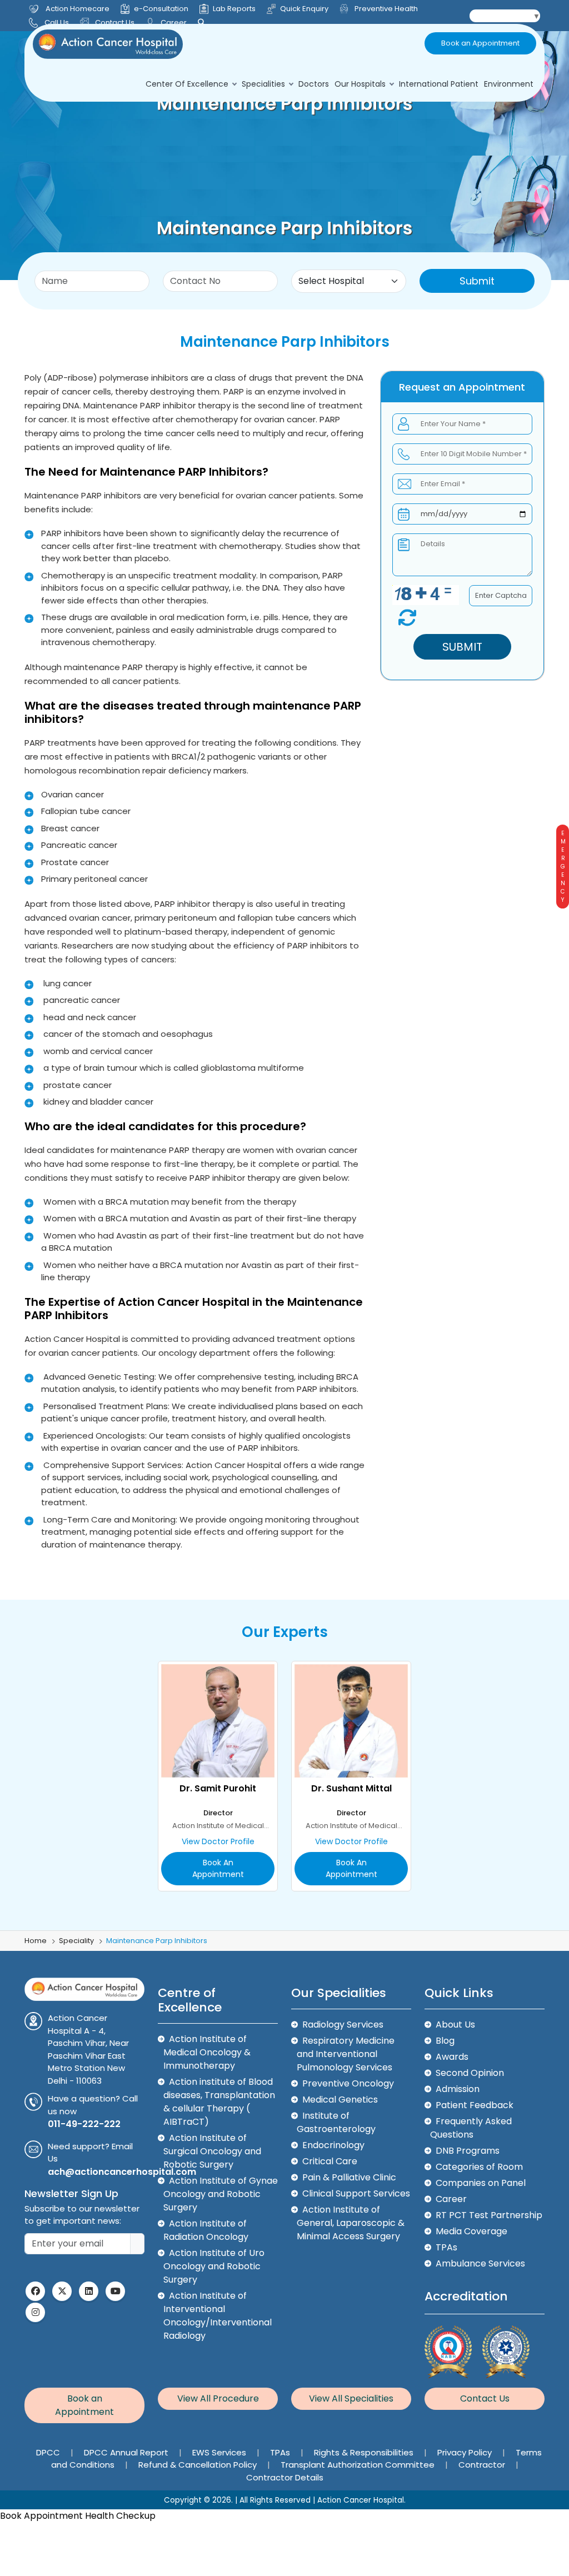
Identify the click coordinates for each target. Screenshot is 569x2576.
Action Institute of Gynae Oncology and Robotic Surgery (221, 2194)
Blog (445, 2041)
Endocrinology (333, 2145)
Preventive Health (385, 9)
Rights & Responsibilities (365, 2452)
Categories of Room (479, 2167)
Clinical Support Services (356, 2193)
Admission (458, 2089)
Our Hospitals (360, 84)
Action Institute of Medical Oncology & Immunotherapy (207, 2052)
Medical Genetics (340, 2100)
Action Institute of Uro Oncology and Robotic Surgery (214, 2266)
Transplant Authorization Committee (359, 2465)
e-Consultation (161, 9)
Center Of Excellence (187, 84)
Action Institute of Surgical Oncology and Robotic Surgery (212, 2151)
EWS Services (220, 2452)
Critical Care (330, 2161)
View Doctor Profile (218, 1841)
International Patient (439, 84)
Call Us (57, 23)
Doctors (314, 84)
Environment (509, 84)
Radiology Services (343, 2025)
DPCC (49, 2452)
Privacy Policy (466, 2452)
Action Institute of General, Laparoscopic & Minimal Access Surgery (351, 2223)
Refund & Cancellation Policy (199, 2465)
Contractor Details (285, 2477)
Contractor (483, 2465)
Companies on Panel (481, 2183)
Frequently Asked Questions (471, 2128)
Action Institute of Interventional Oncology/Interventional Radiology (218, 2316)
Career (173, 23)
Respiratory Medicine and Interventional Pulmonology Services (346, 2054)
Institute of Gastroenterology (336, 2122)
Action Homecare (78, 9)
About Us (455, 2025)
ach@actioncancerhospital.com (122, 2172)
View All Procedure (218, 2398)
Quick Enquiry (304, 9)
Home (36, 1941)
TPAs (446, 2247)
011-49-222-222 (84, 2124)
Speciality (76, 1941)
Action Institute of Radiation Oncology (206, 2230)
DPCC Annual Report (127, 2452)
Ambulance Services (480, 2263)
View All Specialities (351, 2398)
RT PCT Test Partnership (489, 2215)
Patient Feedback (475, 2105)
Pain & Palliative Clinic (349, 2177)
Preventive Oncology (348, 2083)
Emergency (563, 867)
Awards (452, 2057)
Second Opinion (470, 2073)
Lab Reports (234, 9)
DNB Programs (468, 2151)
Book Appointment (41, 2516)
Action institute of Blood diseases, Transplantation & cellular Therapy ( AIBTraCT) (219, 2102)
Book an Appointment (480, 43)
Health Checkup (120, 2516)
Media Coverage (471, 2231)
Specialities (263, 84)
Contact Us (114, 23)
